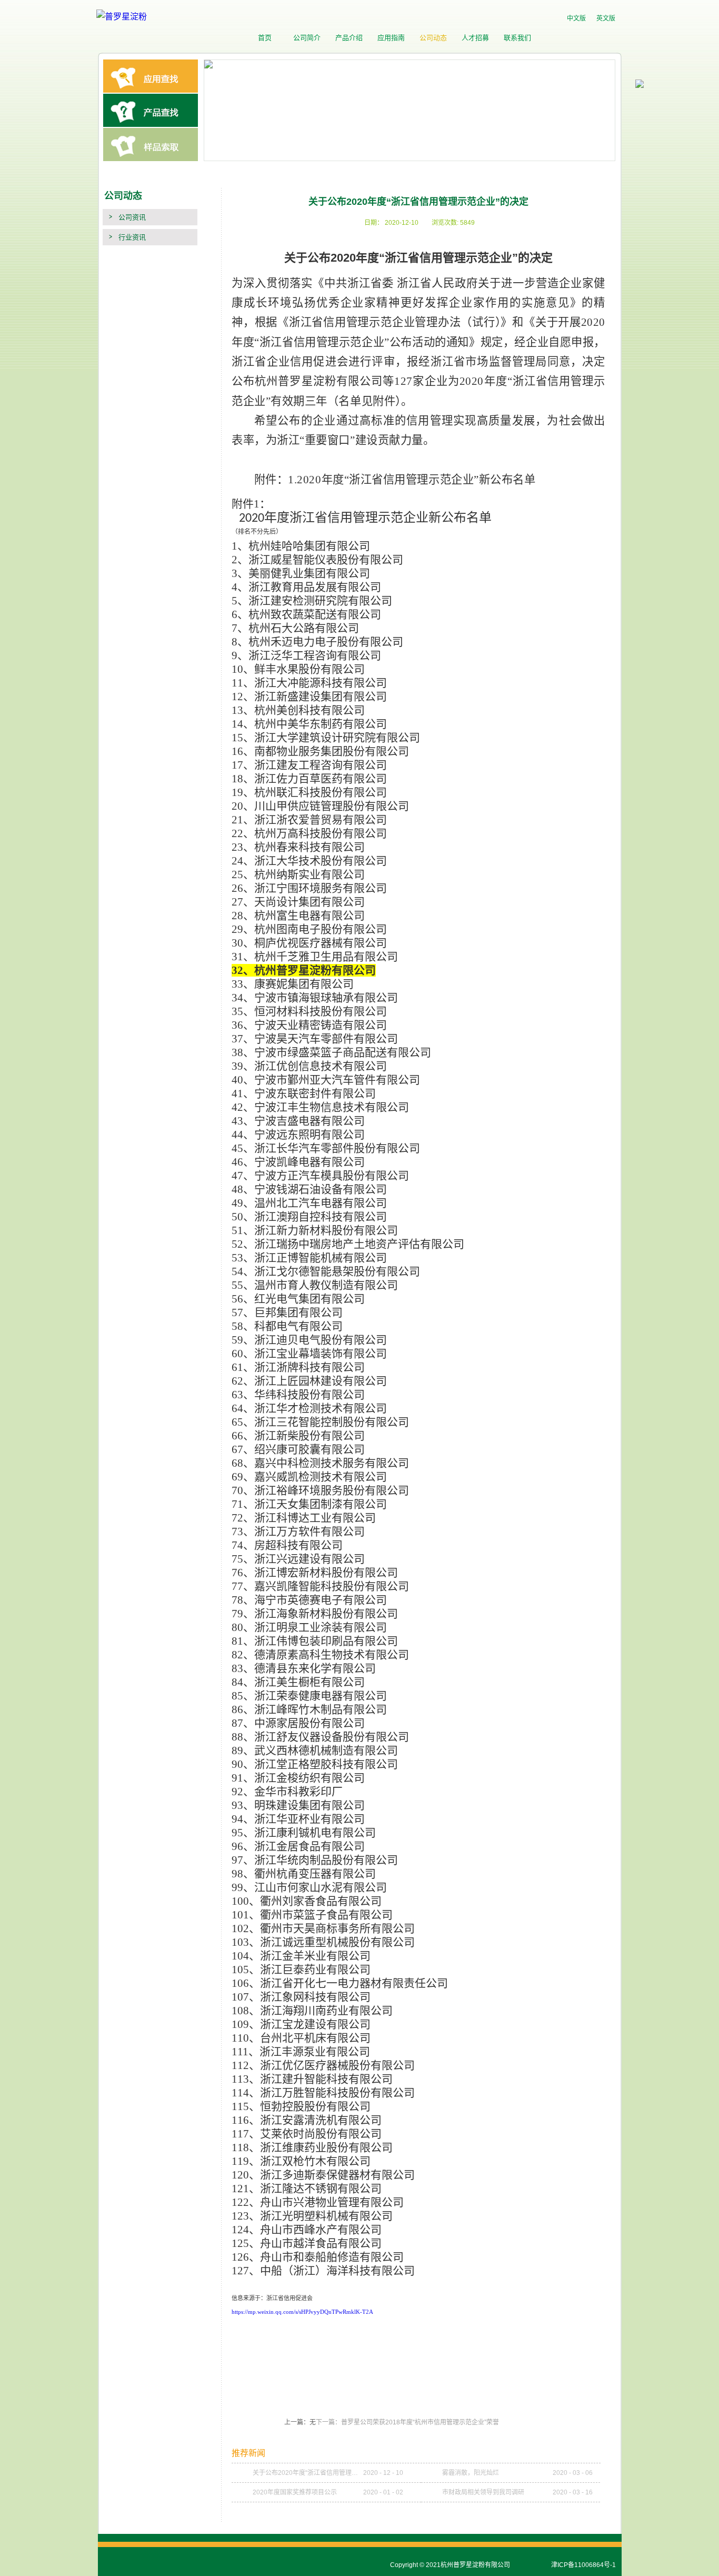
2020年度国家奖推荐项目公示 (295, 2492)
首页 (265, 38)
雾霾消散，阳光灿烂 (471, 2473)
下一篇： (407, 2422)
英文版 (606, 18)
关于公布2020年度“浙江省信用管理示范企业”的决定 (308, 2473)
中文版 (576, 18)
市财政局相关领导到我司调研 (483, 2492)
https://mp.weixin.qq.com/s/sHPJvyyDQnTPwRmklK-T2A (302, 2312)
